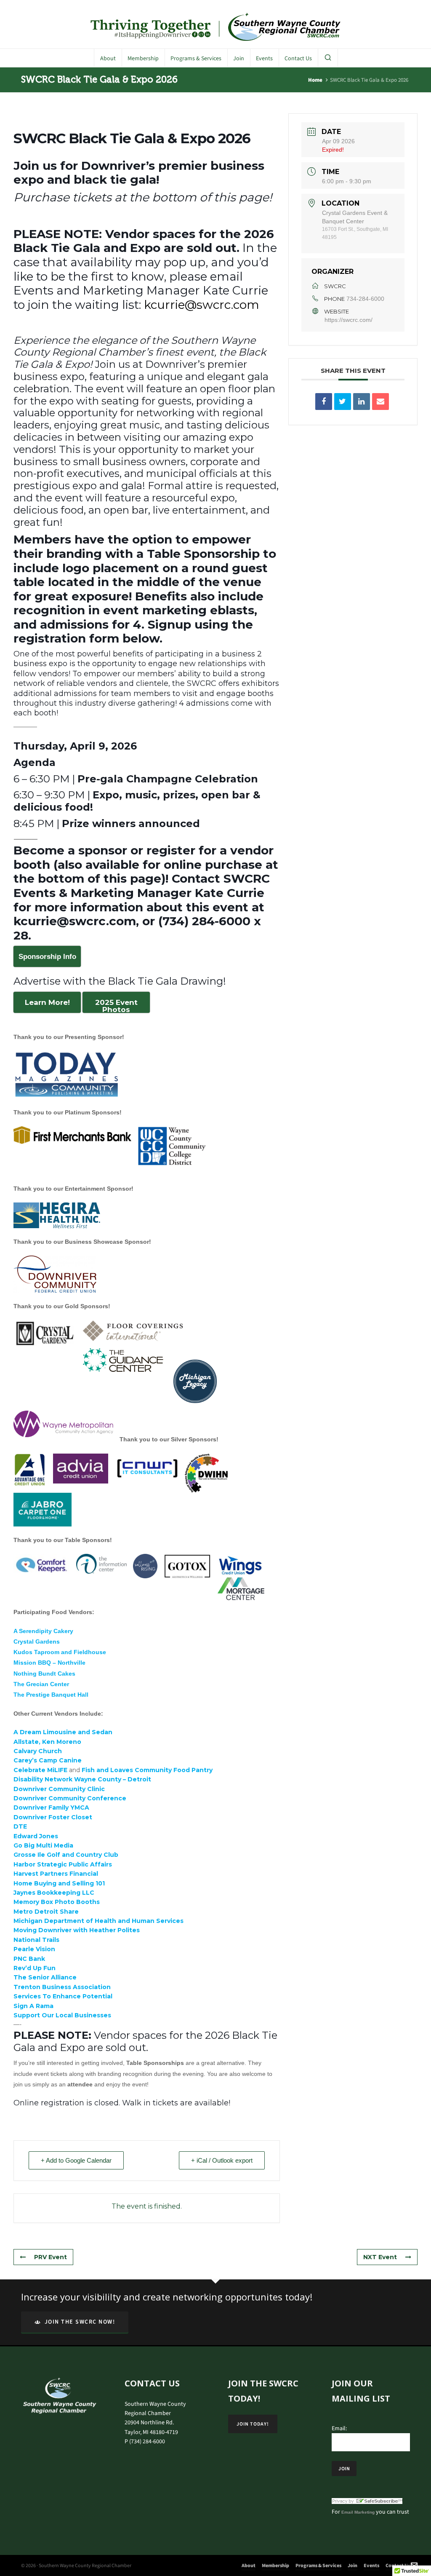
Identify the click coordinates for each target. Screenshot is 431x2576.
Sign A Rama (34, 2006)
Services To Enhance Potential (63, 1996)
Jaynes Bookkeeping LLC (54, 1893)
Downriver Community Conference (70, 1798)
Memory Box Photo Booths (57, 1902)
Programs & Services (318, 2565)
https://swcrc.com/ (349, 320)
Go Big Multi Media (44, 1845)
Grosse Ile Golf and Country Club (66, 1855)
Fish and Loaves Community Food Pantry (148, 1770)
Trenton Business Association (62, 1987)
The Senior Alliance (45, 1977)
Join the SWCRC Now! (80, 2322)
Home (315, 80)
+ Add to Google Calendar (76, 2160)
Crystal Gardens (37, 1641)
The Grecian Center (41, 1684)
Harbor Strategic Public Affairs (63, 1864)
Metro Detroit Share (46, 1912)
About (249, 2565)
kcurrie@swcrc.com (202, 305)
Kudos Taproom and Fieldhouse (60, 1652)
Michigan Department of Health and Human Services (98, 1921)
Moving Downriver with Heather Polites (77, 1930)
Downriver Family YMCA (51, 1807)
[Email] (380, 402)
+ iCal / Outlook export (222, 2160)
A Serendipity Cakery (43, 1631)
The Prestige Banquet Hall (51, 1695)
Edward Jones (36, 1836)
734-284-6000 (365, 299)
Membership (275, 2565)
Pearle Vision (34, 1949)
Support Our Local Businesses (62, 2015)
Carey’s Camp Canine (48, 1760)
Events (371, 2565)
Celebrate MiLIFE (40, 1770)
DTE (20, 1826)
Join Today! (253, 2424)
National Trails (36, 1940)
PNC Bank (29, 1959)
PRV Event (51, 2257)
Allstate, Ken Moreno (47, 1742)
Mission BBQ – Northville (49, 1663)
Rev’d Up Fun (35, 1968)
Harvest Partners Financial (57, 1874)
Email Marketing (358, 2512)
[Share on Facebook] (324, 402)
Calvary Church (39, 1751)
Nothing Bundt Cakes (44, 1674)
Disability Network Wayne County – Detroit (82, 1779)
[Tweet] (343, 402)
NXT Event (380, 2257)
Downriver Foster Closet (53, 1817)
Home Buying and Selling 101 (59, 1883)
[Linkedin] (362, 402)
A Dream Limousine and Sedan (63, 1732)
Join (353, 2565)
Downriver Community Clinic (59, 1789)
